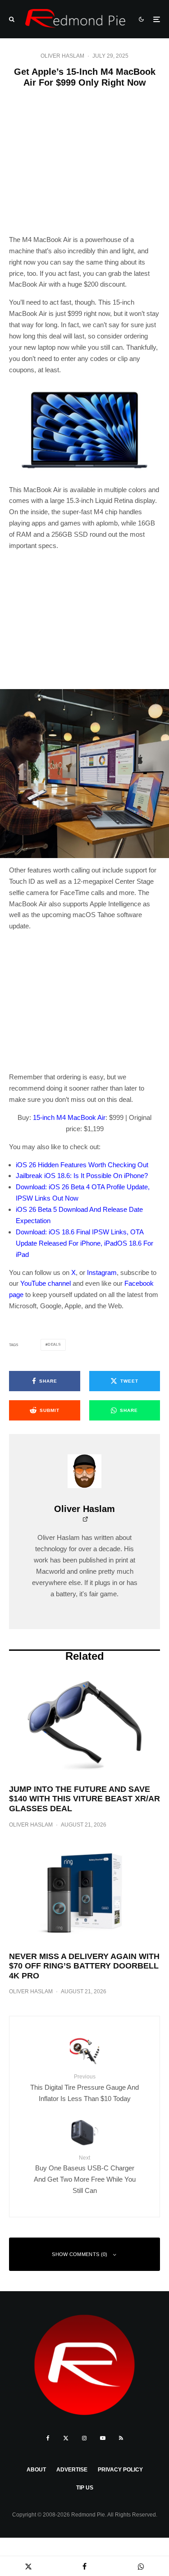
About (36, 2470)
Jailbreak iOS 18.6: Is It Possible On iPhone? (82, 1176)
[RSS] (121, 2438)
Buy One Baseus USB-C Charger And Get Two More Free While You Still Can (85, 2174)
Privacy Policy (120, 2470)
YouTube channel (46, 1283)
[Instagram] (84, 2438)
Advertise (72, 2470)
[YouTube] (103, 2438)
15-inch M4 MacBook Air (69, 1117)
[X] (66, 2438)
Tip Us (85, 2488)
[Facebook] (48, 2438)
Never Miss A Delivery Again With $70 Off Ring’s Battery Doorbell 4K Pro (84, 1966)
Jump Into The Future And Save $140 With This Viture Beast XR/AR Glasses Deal (84, 1799)
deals (54, 1345)
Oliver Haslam (62, 56)
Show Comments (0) (80, 2254)
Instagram (102, 1272)
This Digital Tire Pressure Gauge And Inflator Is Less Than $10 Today (84, 2088)
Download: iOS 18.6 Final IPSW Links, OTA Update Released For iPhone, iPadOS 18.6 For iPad (84, 1243)
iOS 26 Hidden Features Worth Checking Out (82, 1165)
